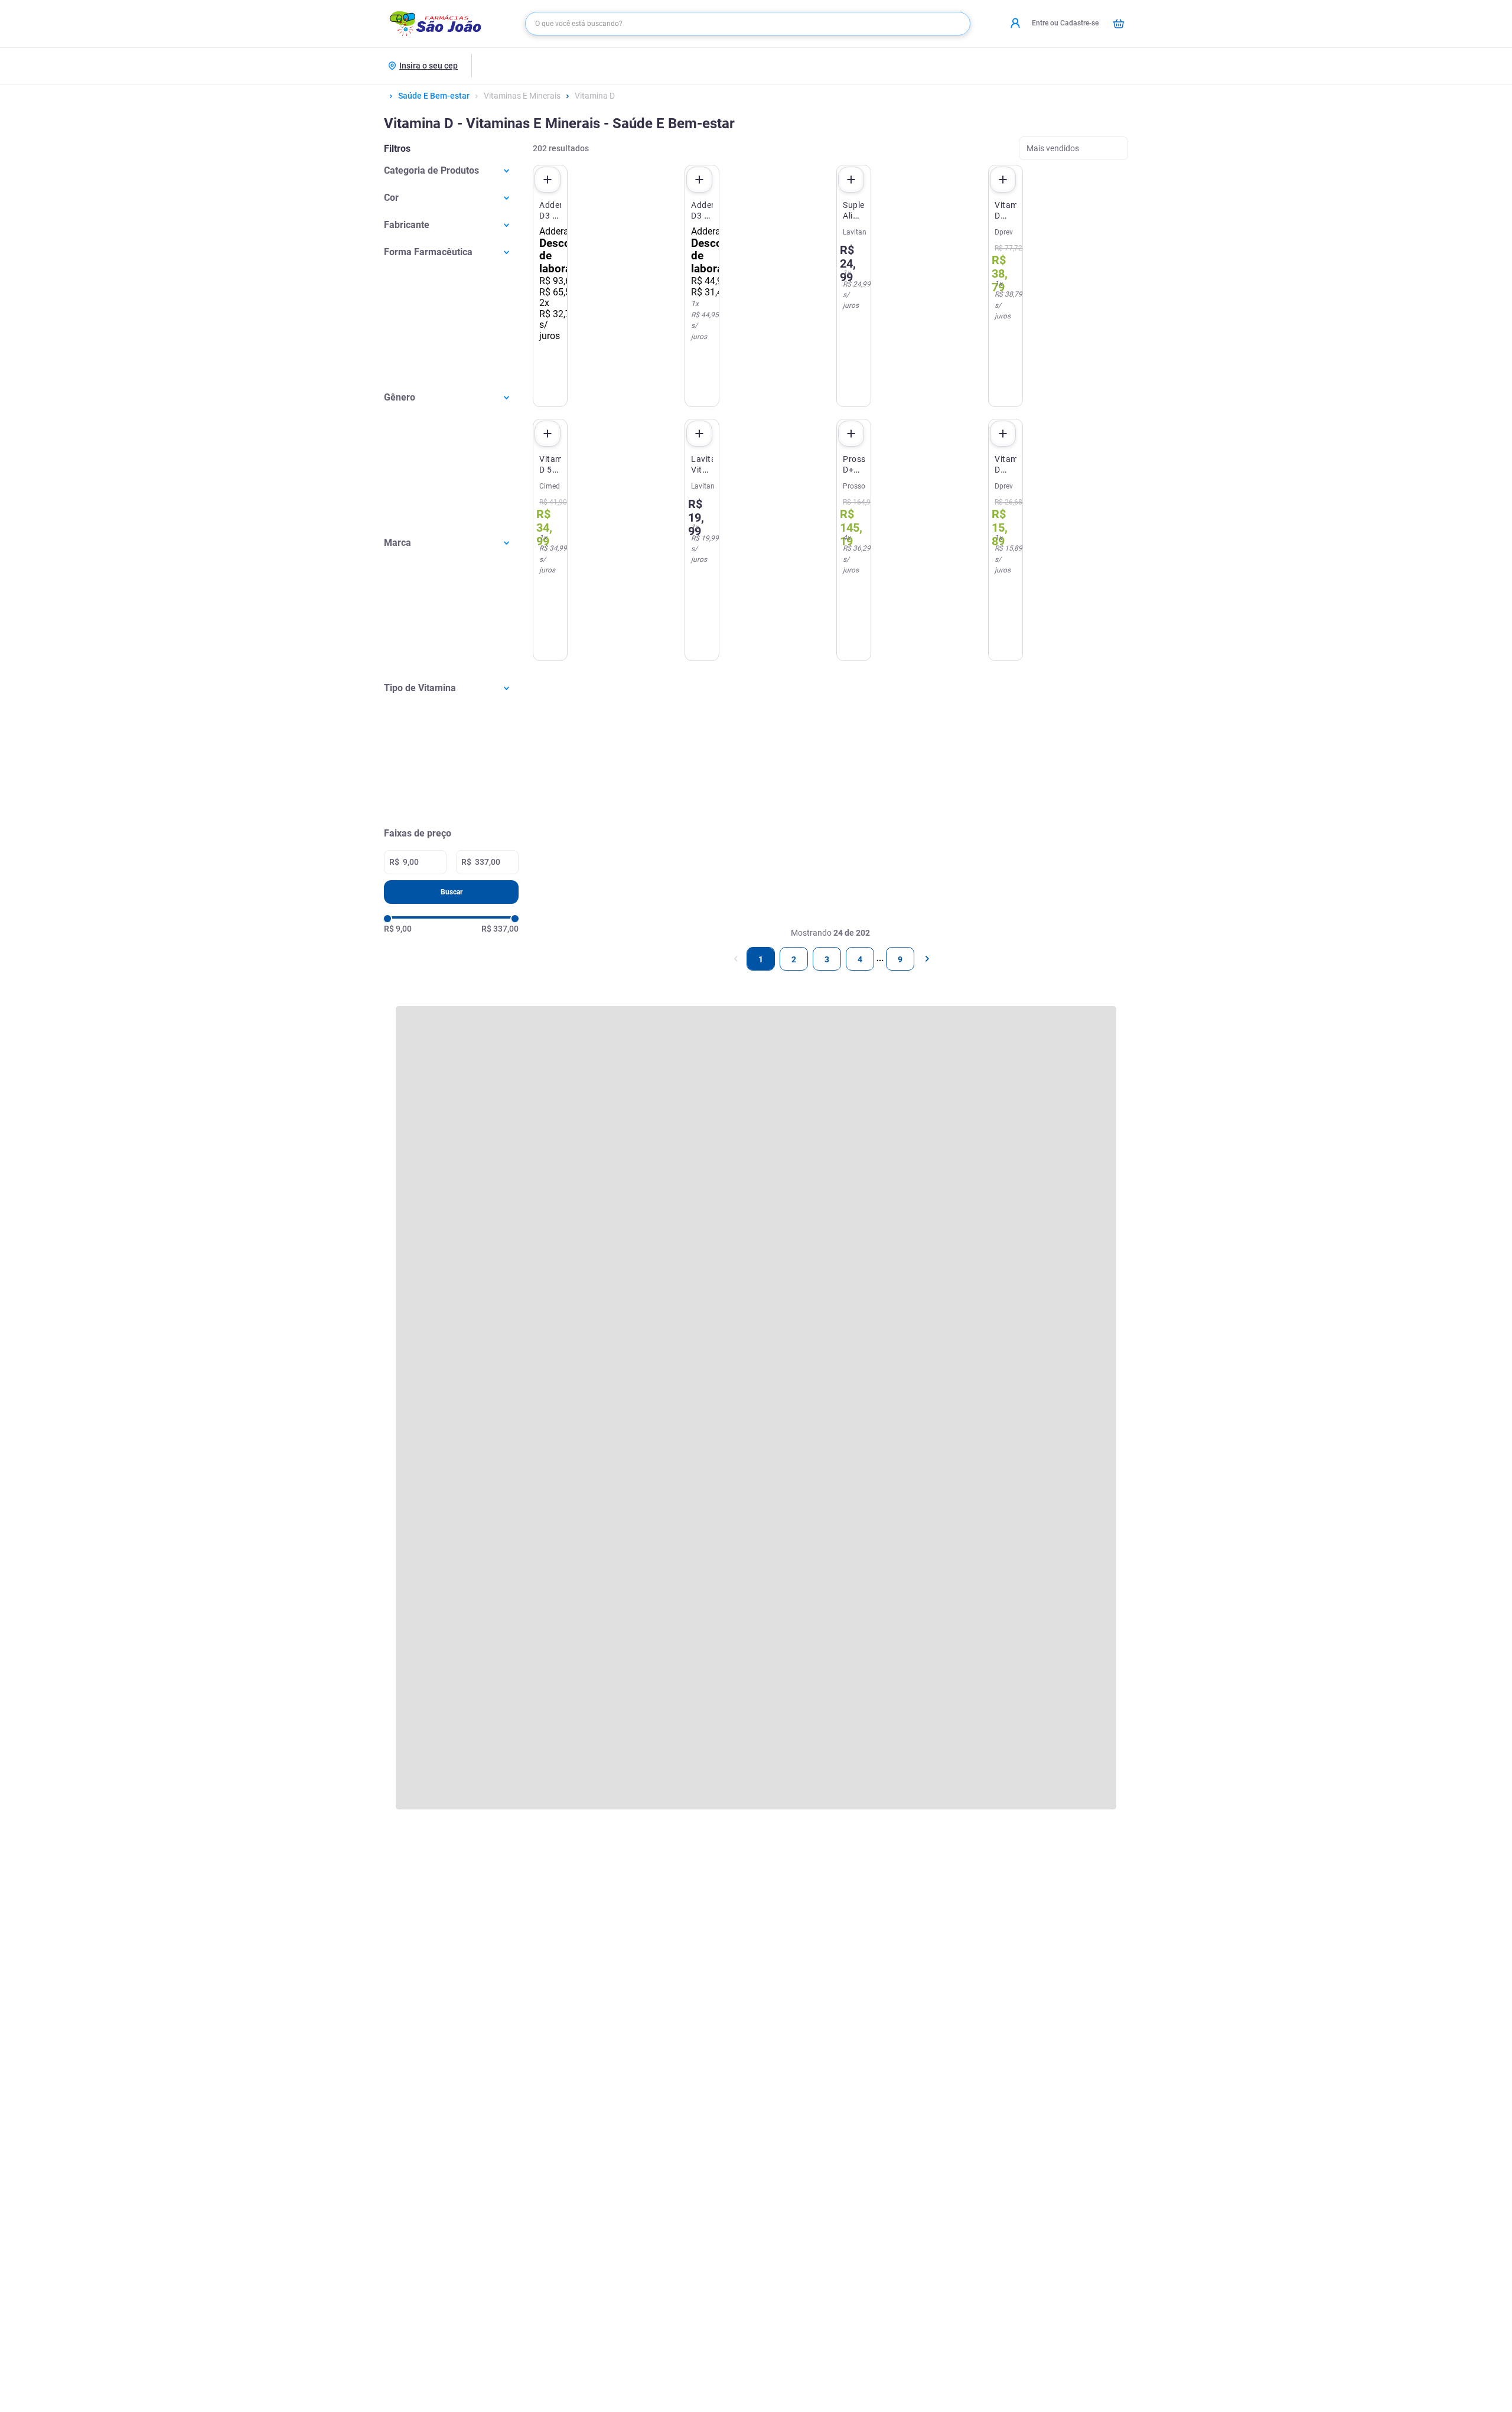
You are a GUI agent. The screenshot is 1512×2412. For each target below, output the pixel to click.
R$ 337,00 (500, 929)
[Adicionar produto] (548, 180)
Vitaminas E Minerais (522, 96)
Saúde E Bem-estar (434, 96)
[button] (451, 170)
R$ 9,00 (398, 929)
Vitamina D (595, 96)
